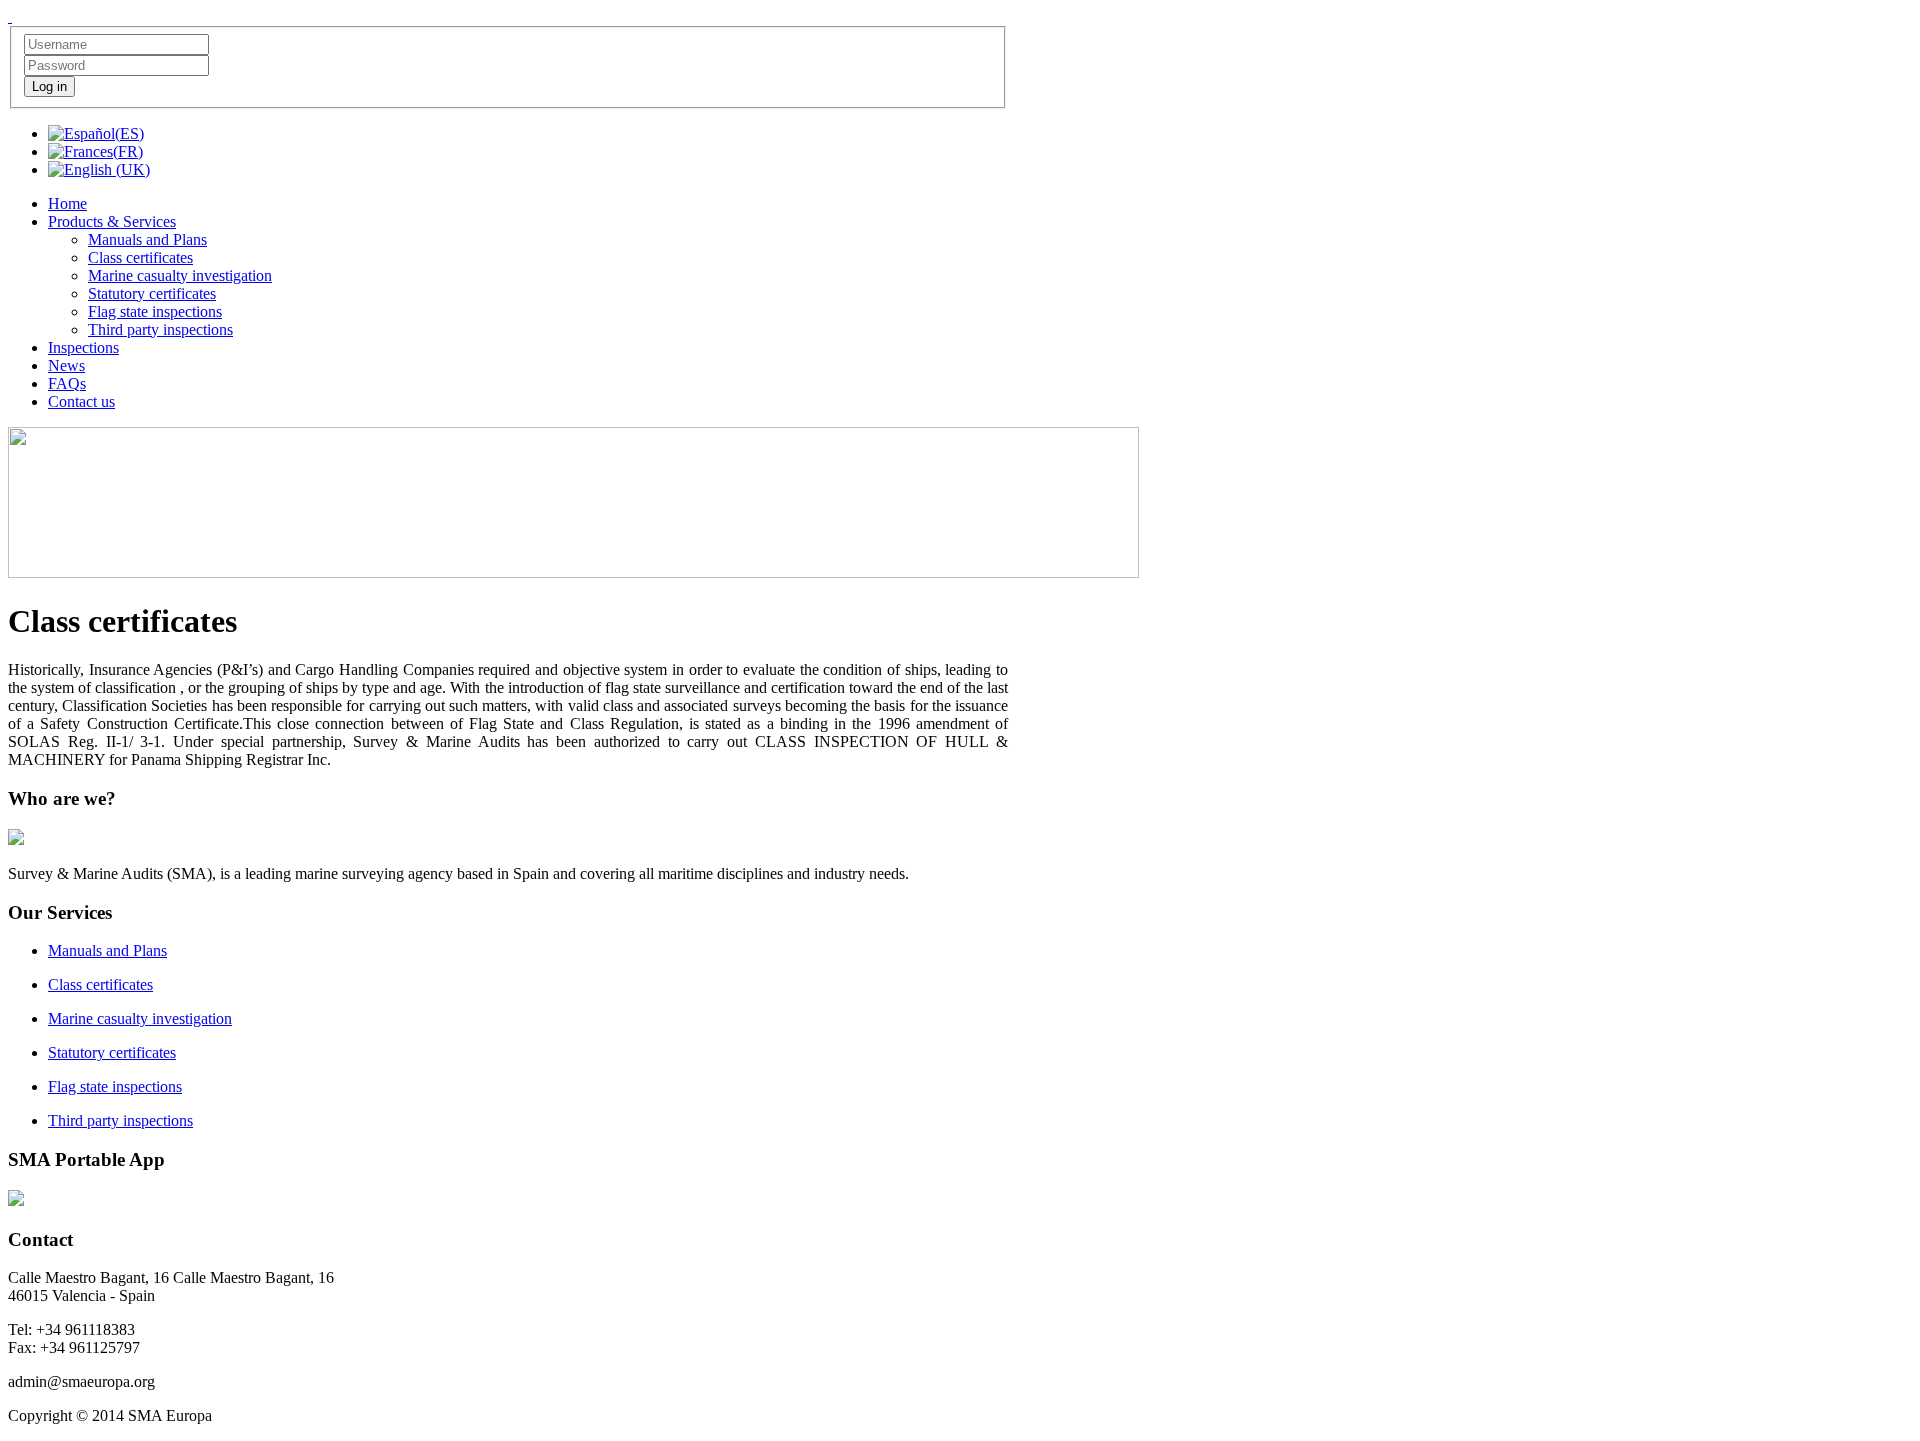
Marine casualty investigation (140, 1018)
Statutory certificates (112, 1052)
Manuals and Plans (107, 950)
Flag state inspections (115, 1086)
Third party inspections (120, 1120)
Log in (49, 86)
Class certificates (100, 984)
